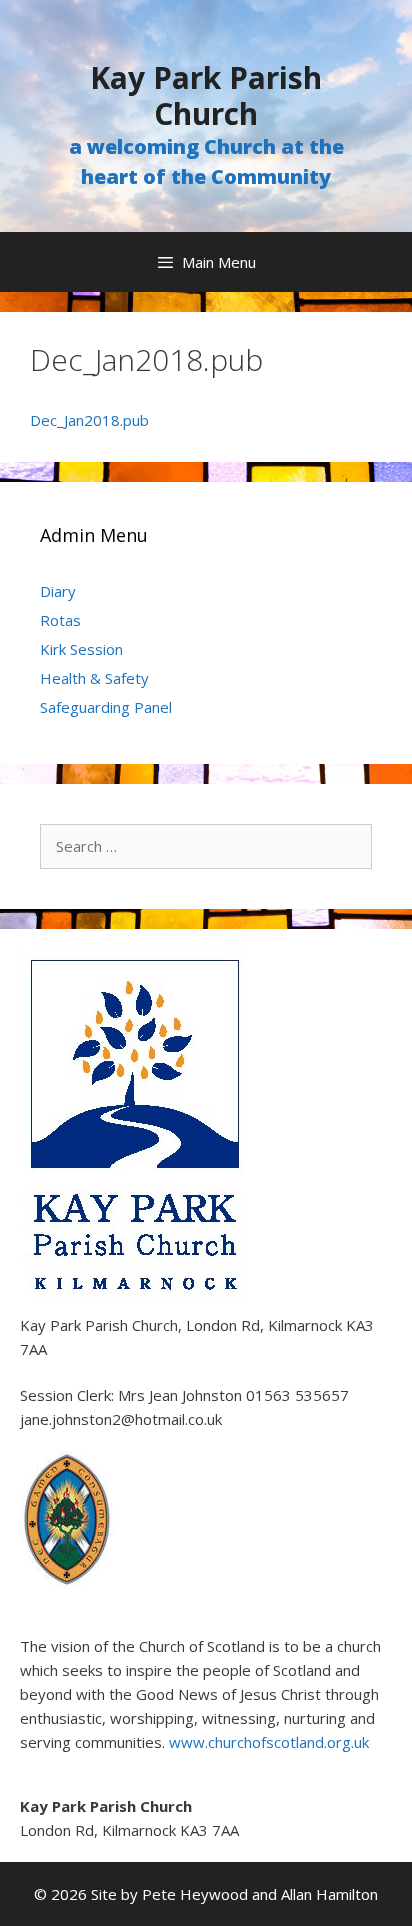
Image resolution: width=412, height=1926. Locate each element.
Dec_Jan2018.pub (89, 420)
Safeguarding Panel (106, 707)
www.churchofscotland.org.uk (269, 1742)
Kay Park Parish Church (206, 95)
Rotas (60, 620)
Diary (58, 591)
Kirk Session (81, 649)
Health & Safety (94, 678)
